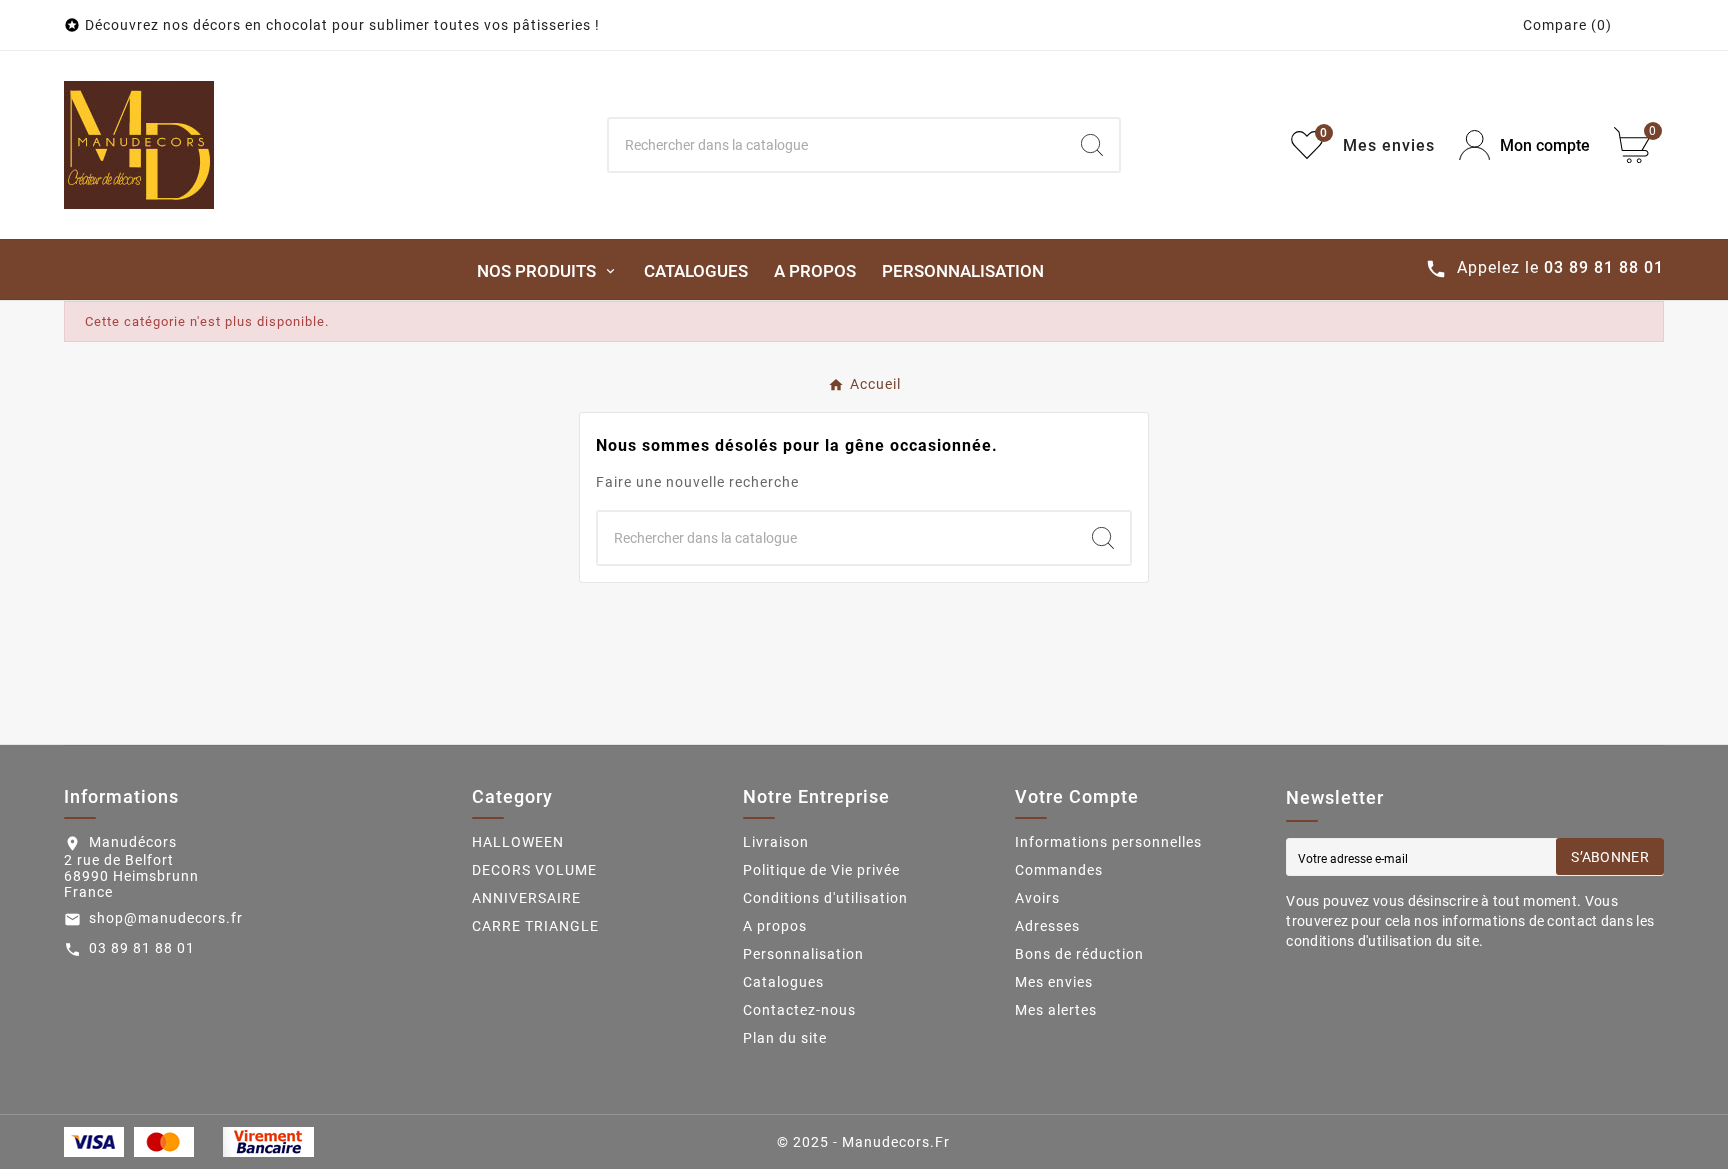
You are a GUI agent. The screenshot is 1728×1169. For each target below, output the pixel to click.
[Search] (1092, 145)
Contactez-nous (799, 1010)
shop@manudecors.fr (166, 918)
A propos (775, 926)
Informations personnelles (1108, 842)
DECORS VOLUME (534, 870)
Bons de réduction (1079, 954)
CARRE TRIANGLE (535, 926)
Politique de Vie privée (821, 870)
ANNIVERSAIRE (526, 898)
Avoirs (1037, 898)
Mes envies (1054, 982)
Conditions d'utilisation (825, 898)
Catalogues (783, 982)
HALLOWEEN (518, 842)
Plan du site (785, 1038)
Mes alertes (1056, 1010)
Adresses (1047, 926)
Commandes (1059, 870)
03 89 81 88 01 (142, 948)
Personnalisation (803, 954)
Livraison (776, 842)
